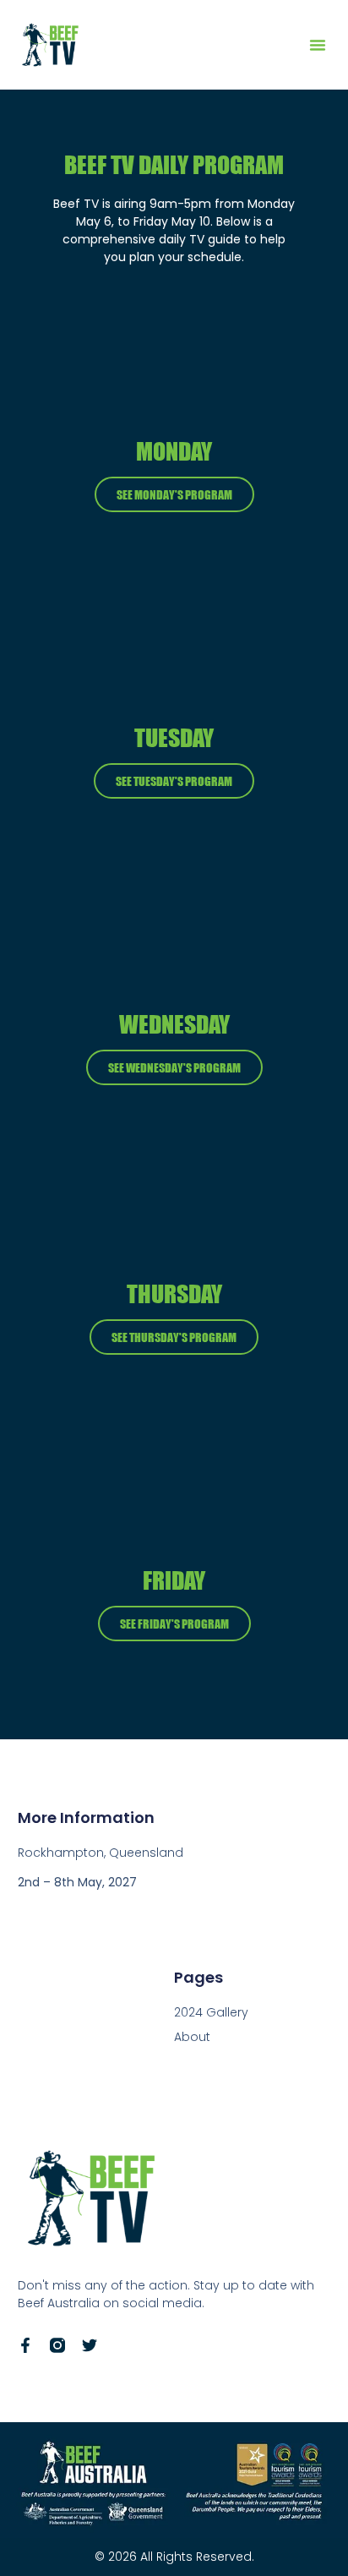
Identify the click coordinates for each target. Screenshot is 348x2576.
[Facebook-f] (25, 2345)
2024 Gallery (211, 2012)
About (192, 2037)
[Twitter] (90, 2345)
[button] (318, 45)
